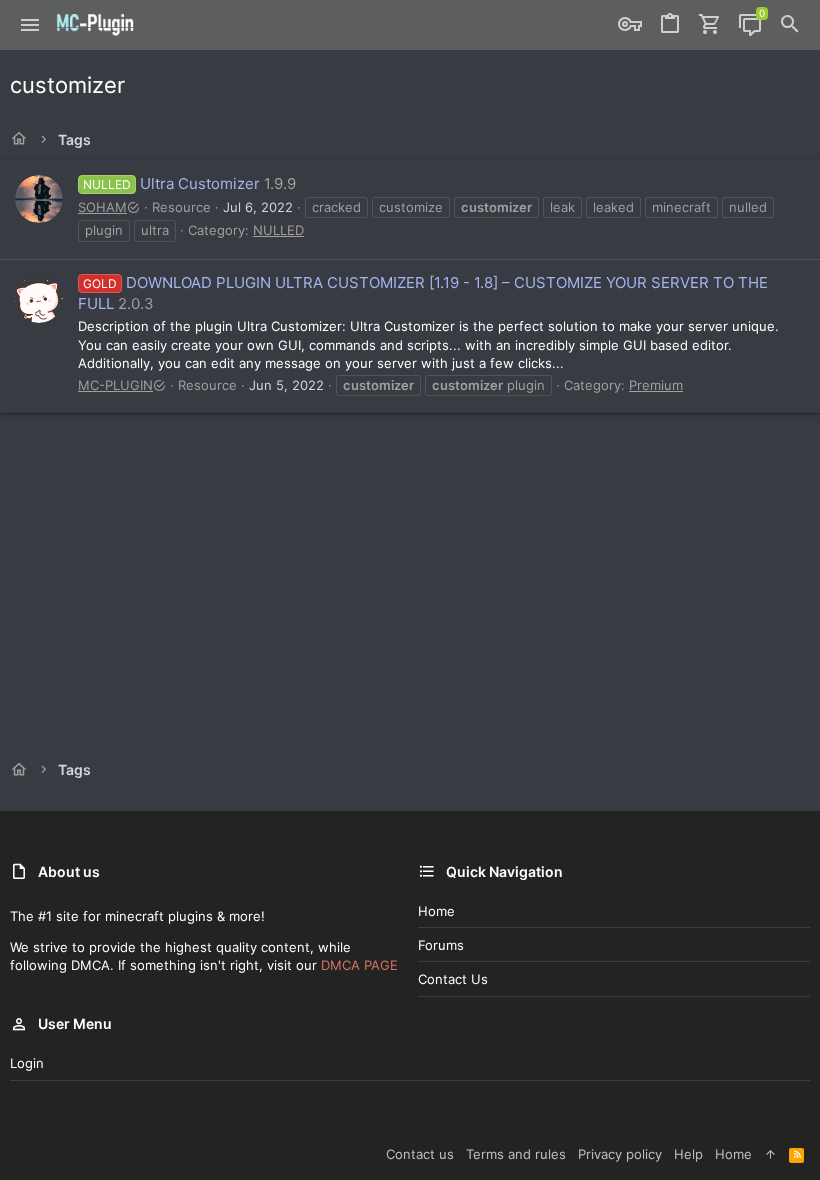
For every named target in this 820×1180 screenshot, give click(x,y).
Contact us (453, 979)
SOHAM (102, 207)
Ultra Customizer (171, 183)
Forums (441, 945)
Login (27, 1063)
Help (688, 1154)
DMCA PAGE (359, 965)
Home (436, 911)
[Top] (770, 1154)
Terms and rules (516, 1154)
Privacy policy (620, 1154)
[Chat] (750, 25)
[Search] (790, 25)
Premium (656, 385)
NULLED (278, 230)
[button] (30, 25)
